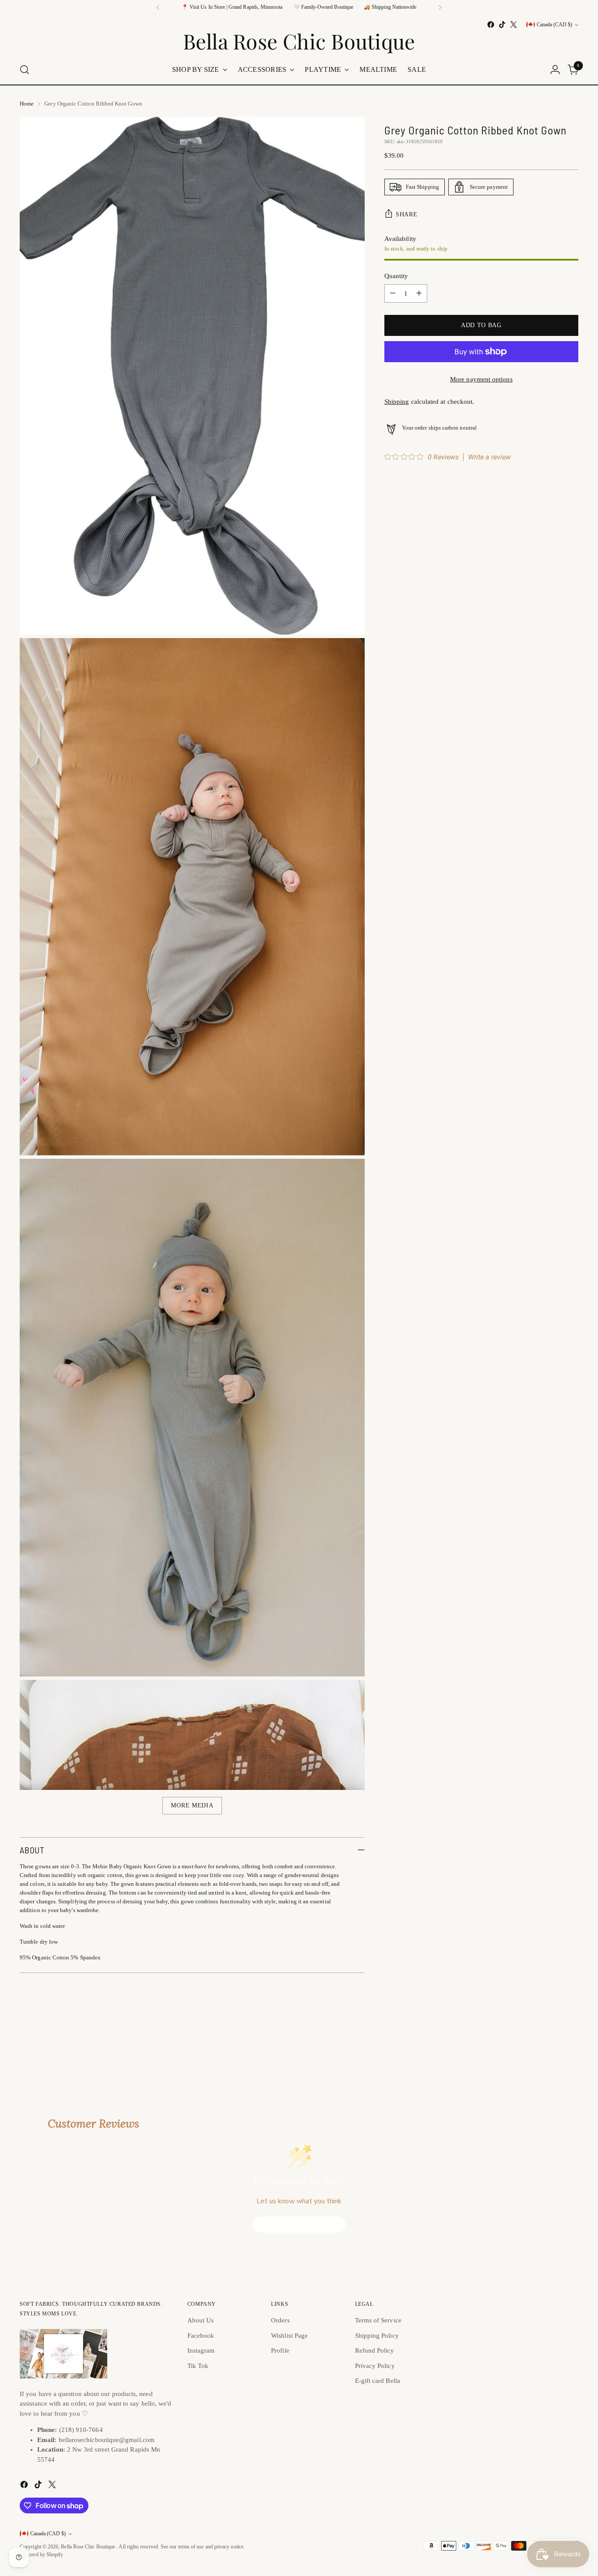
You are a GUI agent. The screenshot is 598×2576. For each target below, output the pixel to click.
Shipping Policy (377, 2336)
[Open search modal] (25, 70)
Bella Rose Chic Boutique (89, 2547)
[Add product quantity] (419, 293)
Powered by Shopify (41, 2555)
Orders (280, 2320)
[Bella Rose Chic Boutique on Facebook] (491, 25)
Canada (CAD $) (554, 25)
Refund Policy (375, 2350)
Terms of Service (378, 2320)
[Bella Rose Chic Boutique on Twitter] (514, 25)
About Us (201, 2320)
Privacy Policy (375, 2366)
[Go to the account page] (555, 70)
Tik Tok (198, 2366)
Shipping (397, 402)
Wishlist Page (289, 2336)
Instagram (201, 2350)
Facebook (201, 2336)
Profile (280, 2350)
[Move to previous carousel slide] (551, 2040)
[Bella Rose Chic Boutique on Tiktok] (502, 25)
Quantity (396, 276)
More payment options (481, 379)
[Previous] (158, 7)
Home (27, 104)
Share (407, 214)
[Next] (440, 7)
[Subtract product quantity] (393, 293)
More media (192, 1805)
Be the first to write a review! (299, 2225)
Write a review (489, 457)
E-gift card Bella (378, 2381)
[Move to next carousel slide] (571, 2039)
